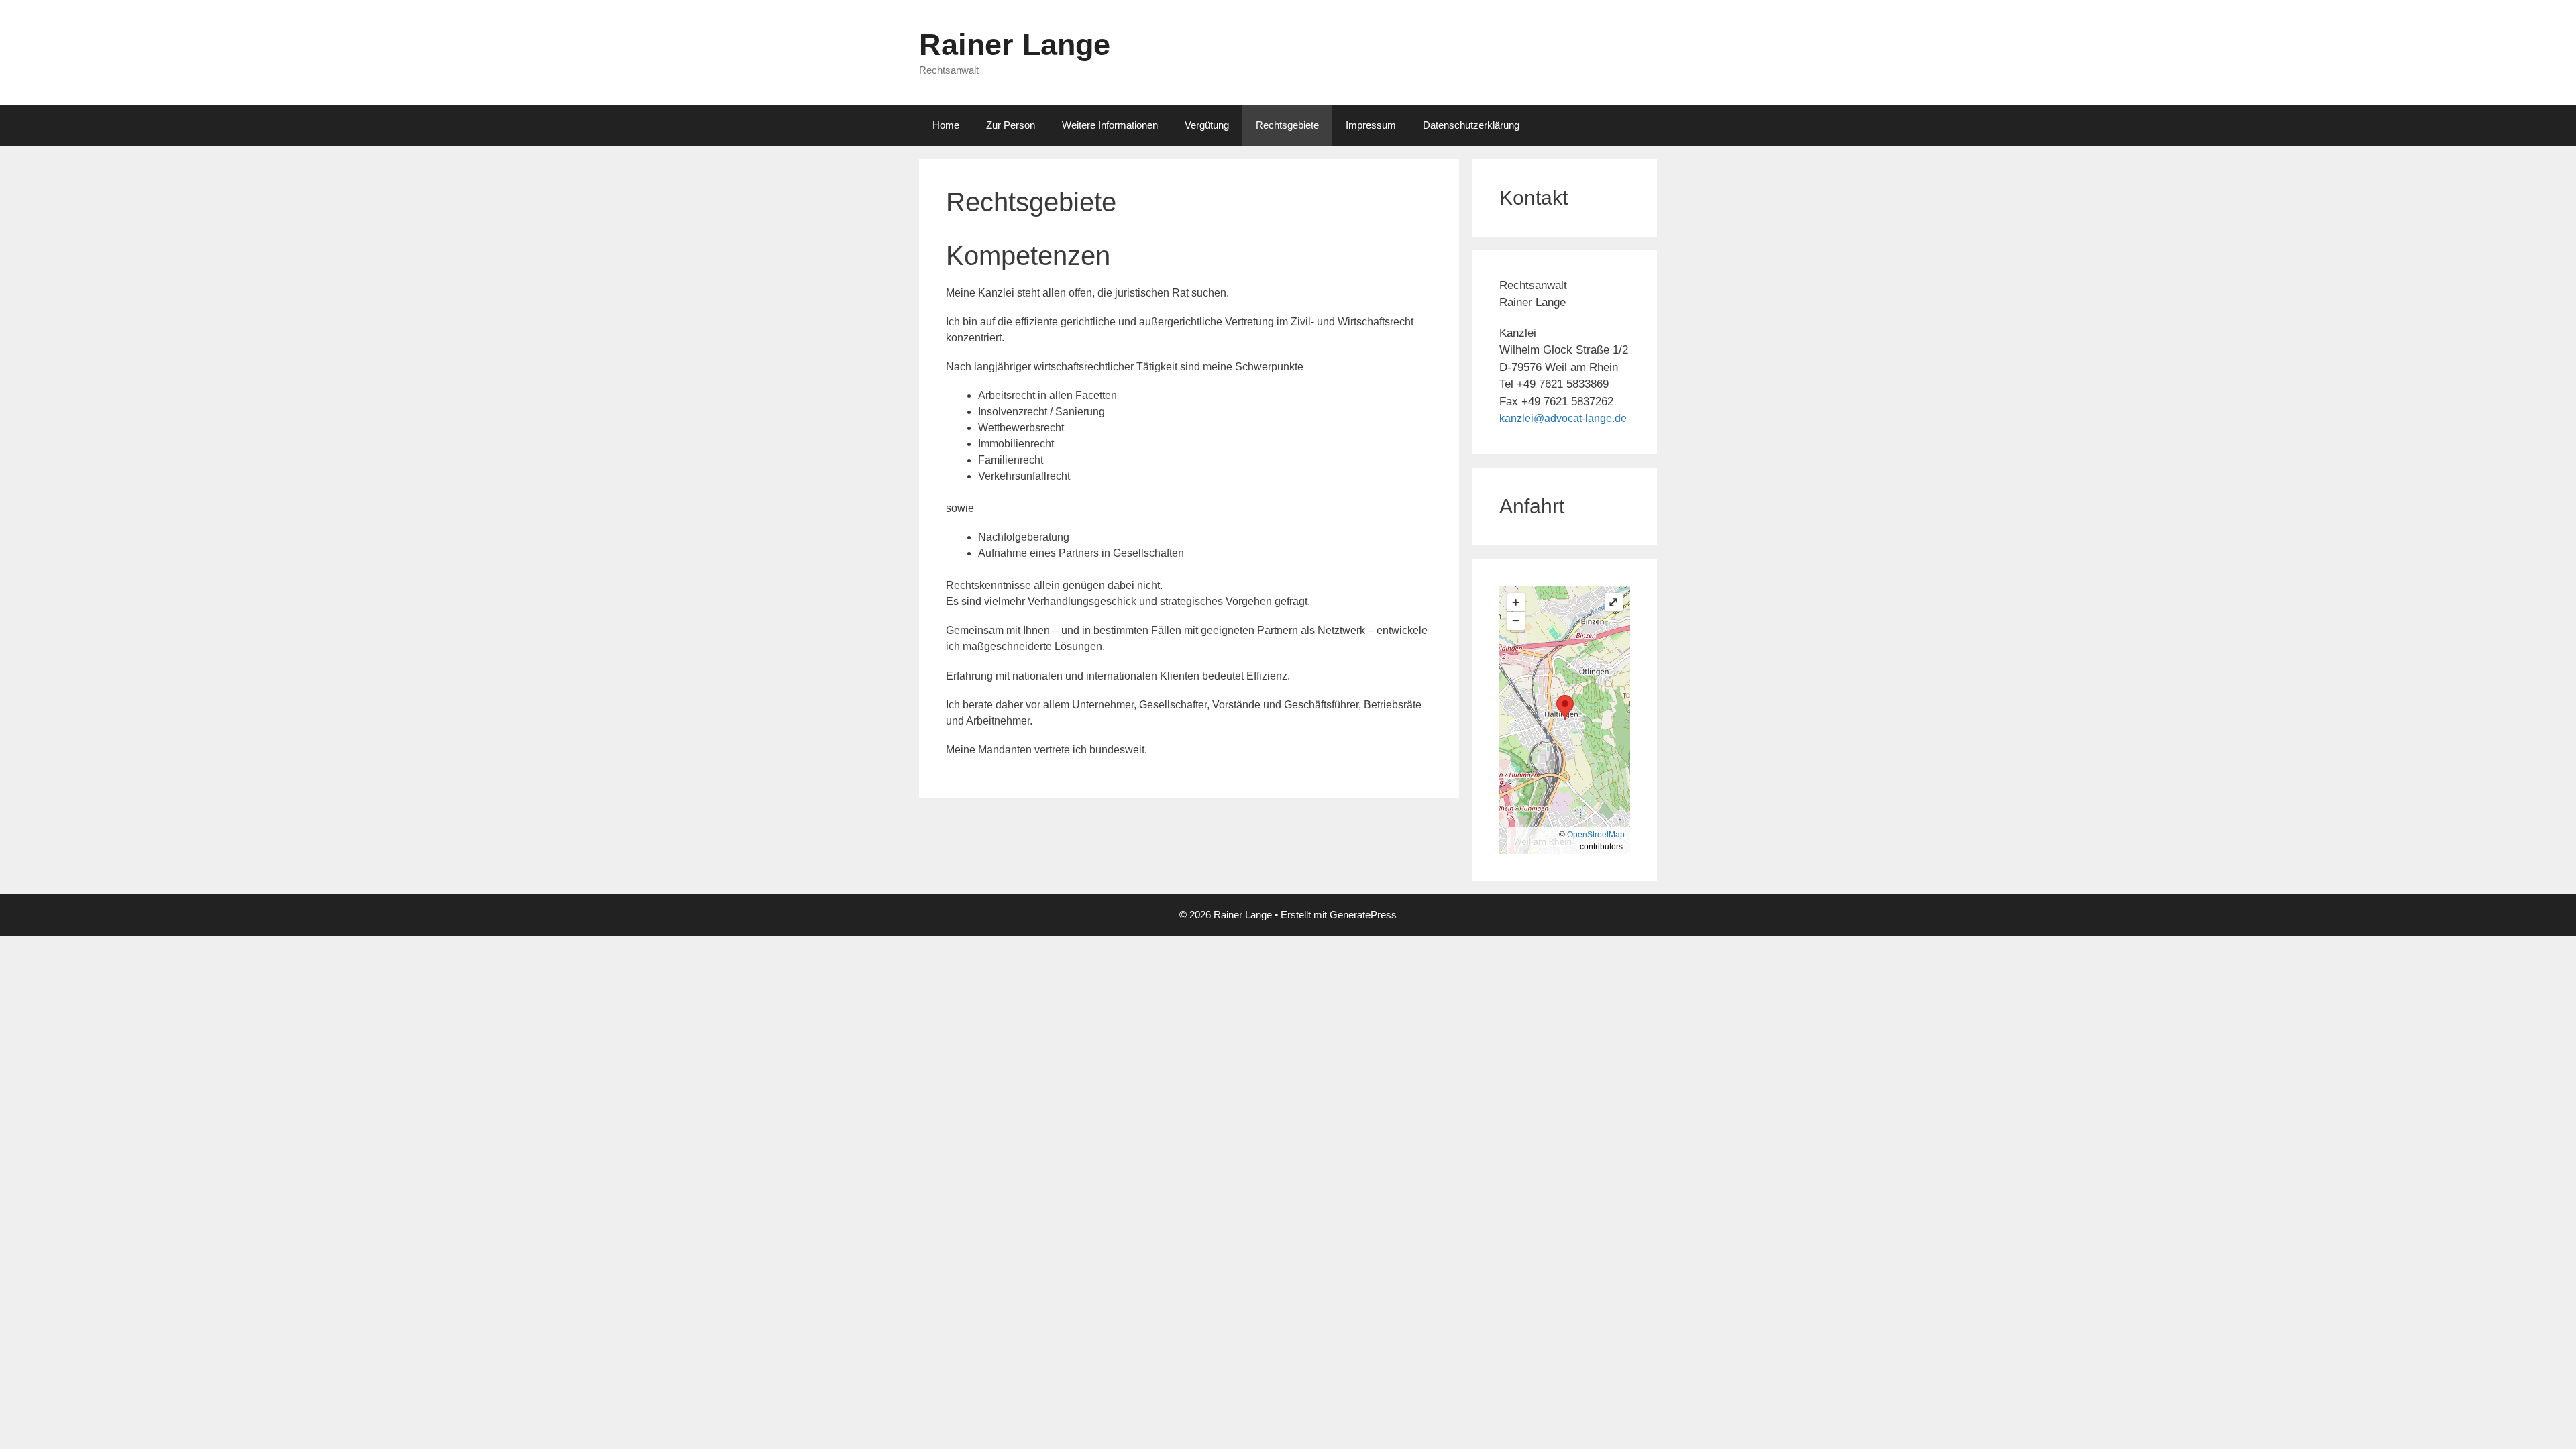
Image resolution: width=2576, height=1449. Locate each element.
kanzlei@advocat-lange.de (1563, 418)
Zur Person (1011, 125)
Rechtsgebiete (1287, 125)
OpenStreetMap (1596, 835)
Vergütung (1207, 125)
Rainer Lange (1015, 45)
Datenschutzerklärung (1471, 125)
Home (946, 125)
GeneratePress (1363, 915)
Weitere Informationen (1110, 125)
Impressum (1371, 125)
